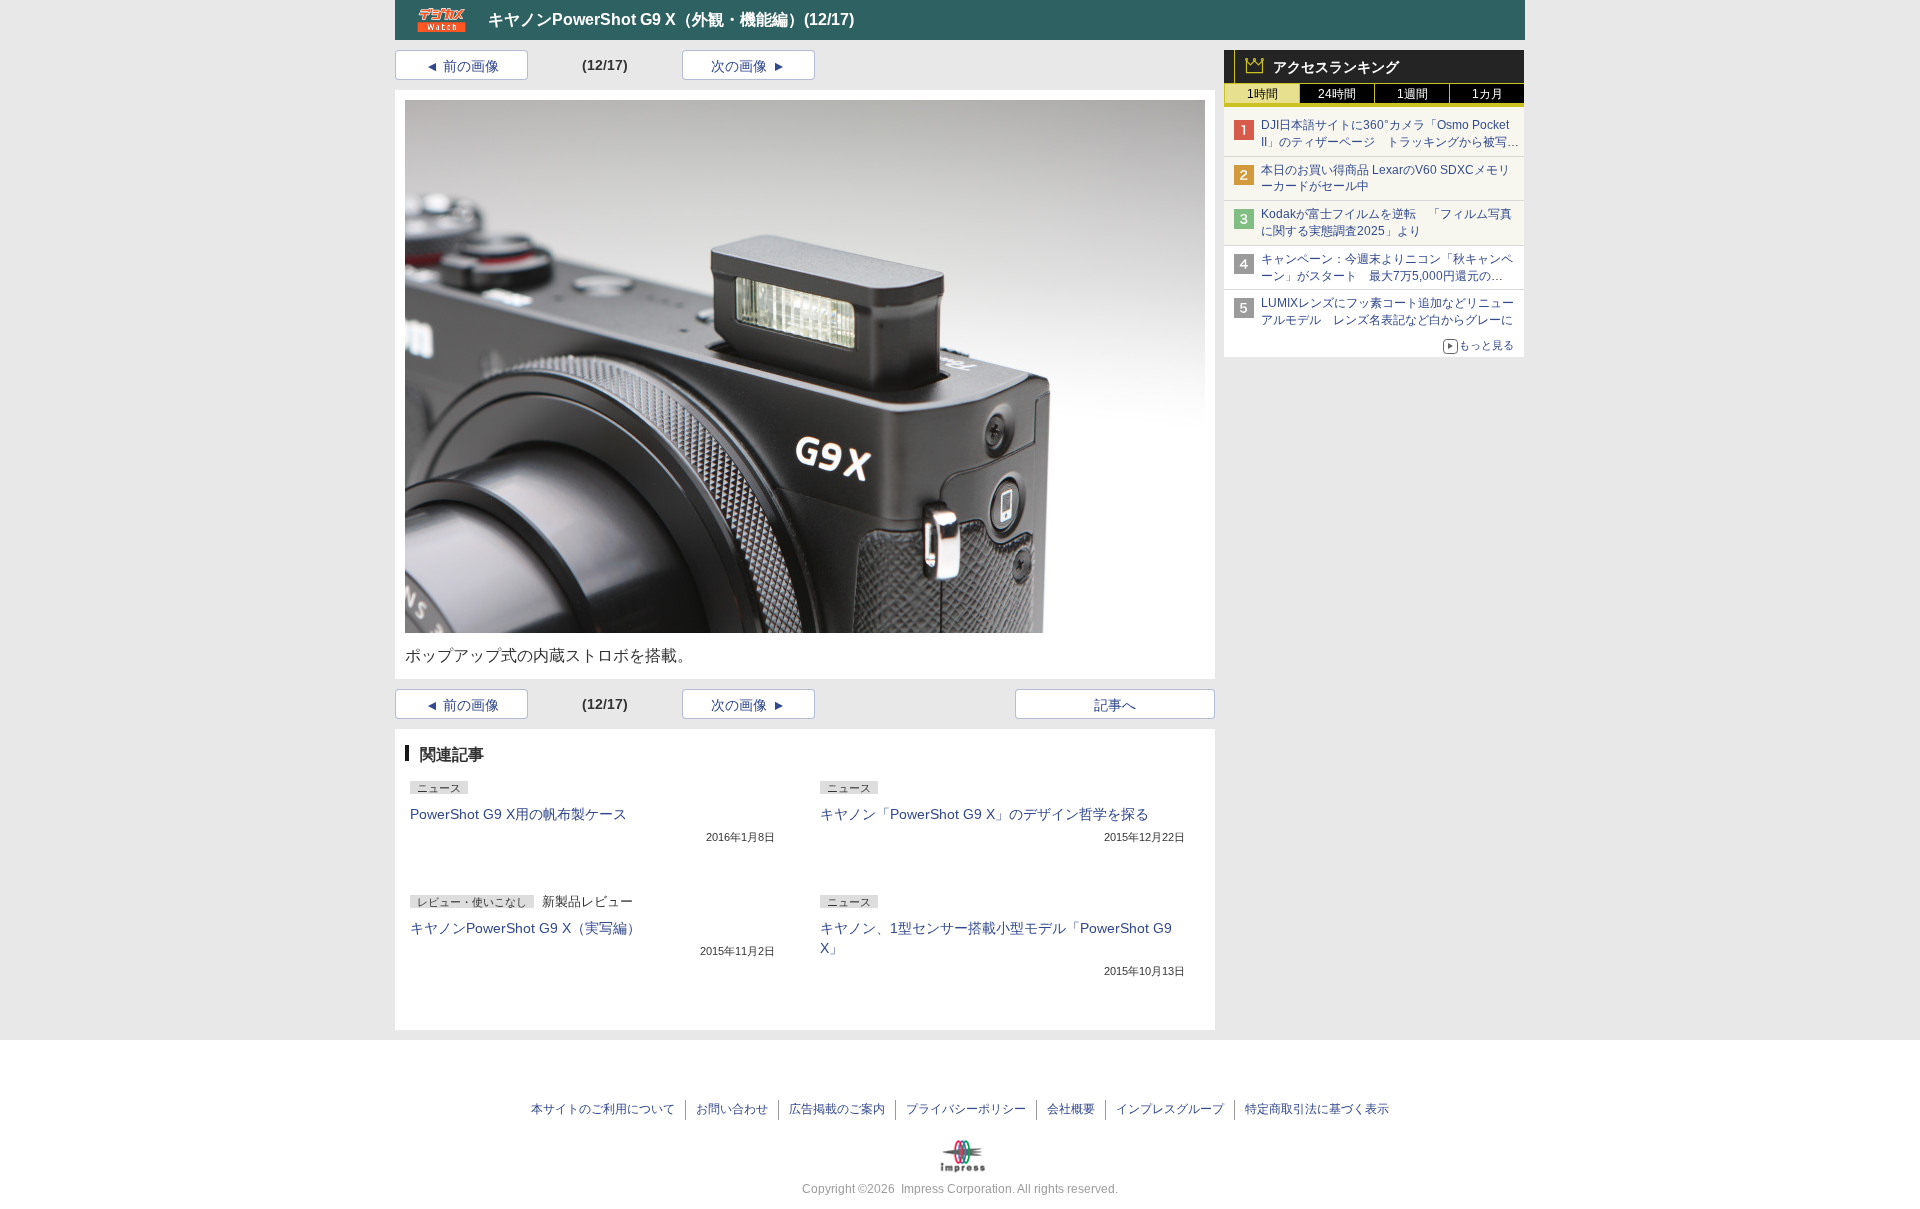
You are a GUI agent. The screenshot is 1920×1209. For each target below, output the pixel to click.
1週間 (1412, 94)
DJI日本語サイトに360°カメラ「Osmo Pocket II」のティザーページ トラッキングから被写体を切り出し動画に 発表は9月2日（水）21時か (1390, 142)
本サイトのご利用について (603, 1109)
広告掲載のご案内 (837, 1109)
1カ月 (1487, 94)
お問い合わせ (732, 1109)
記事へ (1115, 705)
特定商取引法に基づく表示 (1317, 1109)
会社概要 (1071, 1109)
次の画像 (739, 66)
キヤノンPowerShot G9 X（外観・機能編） (646, 19)
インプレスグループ (1170, 1109)
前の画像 (471, 66)
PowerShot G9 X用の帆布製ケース (518, 814)
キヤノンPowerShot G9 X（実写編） (525, 928)
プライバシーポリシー (966, 1109)
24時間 (1337, 94)
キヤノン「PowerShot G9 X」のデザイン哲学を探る (984, 814)
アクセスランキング (1336, 67)
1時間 (1262, 94)
